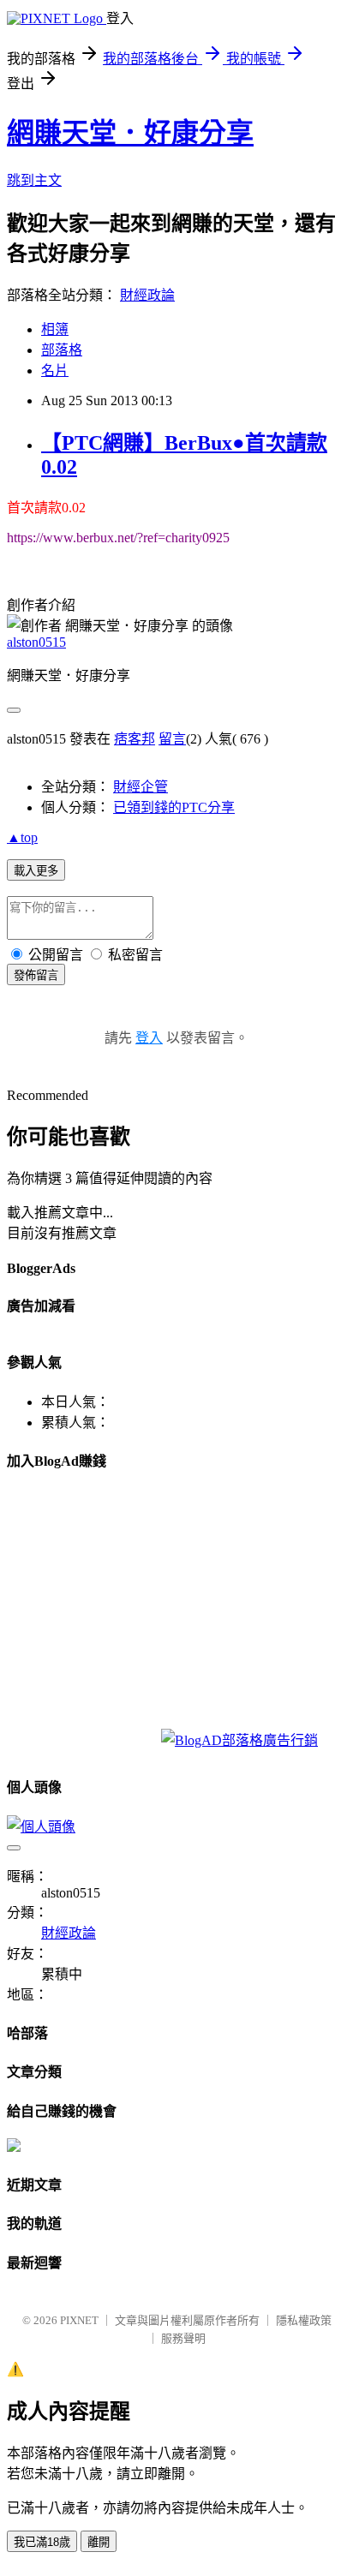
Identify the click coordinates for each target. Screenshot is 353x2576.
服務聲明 (183, 2338)
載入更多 (36, 871)
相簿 (55, 329)
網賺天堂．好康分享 (130, 133)
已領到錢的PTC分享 (174, 807)
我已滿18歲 (42, 2542)
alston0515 (36, 642)
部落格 (62, 350)
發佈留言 (36, 975)
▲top (22, 837)
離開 (99, 2542)
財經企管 (141, 787)
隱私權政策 (304, 2320)
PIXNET (79, 2320)
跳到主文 (34, 180)
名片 (55, 371)
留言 (172, 739)
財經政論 (147, 295)
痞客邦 (135, 739)
